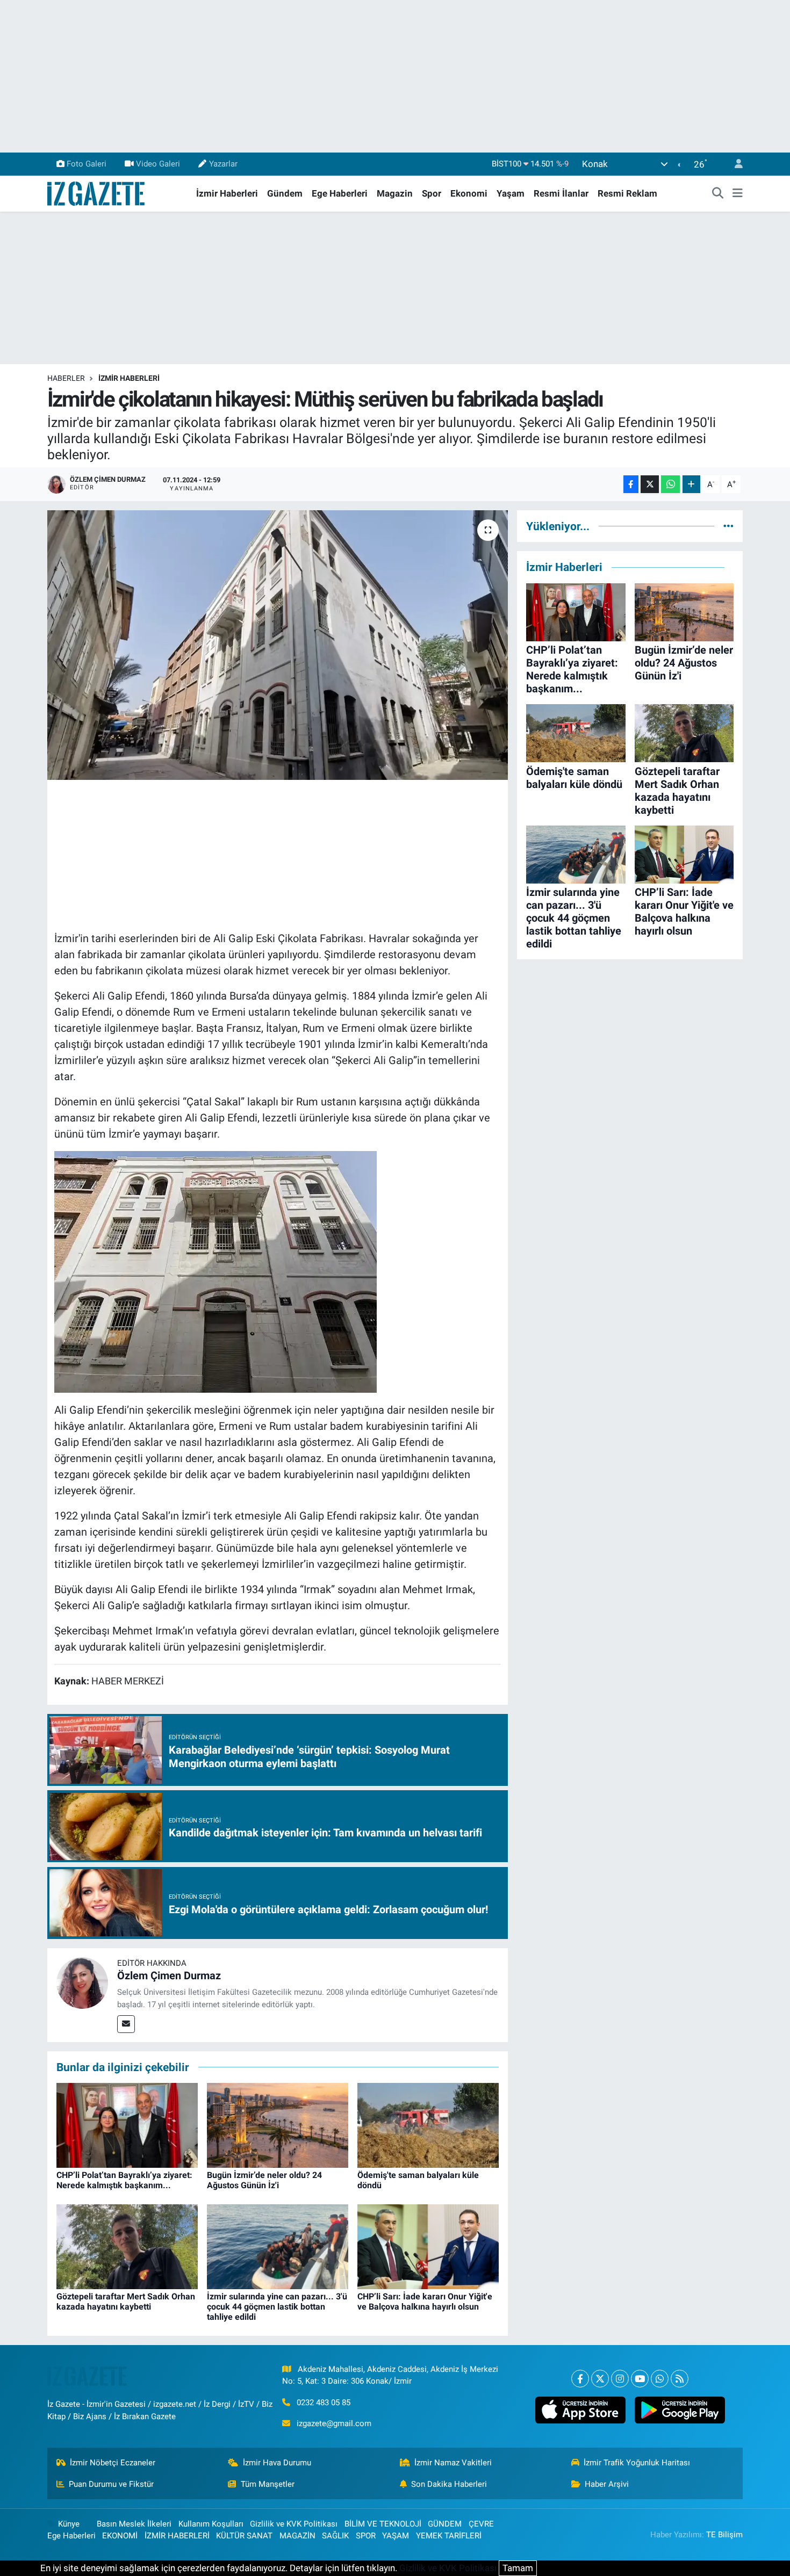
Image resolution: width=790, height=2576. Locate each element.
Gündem (285, 193)
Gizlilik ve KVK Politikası (294, 2524)
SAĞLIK (335, 2536)
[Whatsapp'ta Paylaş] (670, 484)
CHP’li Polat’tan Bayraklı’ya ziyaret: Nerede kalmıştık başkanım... (124, 2180)
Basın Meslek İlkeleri (134, 2524)
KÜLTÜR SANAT (244, 2536)
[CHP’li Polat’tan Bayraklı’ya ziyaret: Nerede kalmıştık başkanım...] (127, 2124)
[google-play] (680, 2410)
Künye (69, 2524)
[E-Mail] (126, 2024)
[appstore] (580, 2410)
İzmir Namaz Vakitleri (453, 2463)
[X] (600, 2379)
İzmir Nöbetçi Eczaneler (113, 2463)
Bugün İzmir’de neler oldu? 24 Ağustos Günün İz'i (264, 2180)
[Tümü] (728, 526)
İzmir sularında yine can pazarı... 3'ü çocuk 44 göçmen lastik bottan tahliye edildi (277, 2307)
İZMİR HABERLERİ (129, 378)
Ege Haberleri (340, 193)
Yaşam (511, 193)
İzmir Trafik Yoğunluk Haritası (637, 2463)
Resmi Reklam (627, 193)
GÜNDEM (445, 2524)
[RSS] (680, 2379)
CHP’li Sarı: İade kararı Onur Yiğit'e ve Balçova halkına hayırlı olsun (425, 2302)
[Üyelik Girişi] (734, 164)
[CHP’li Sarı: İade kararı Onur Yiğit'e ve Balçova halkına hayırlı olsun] (428, 2246)
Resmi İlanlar (561, 193)
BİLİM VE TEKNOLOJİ (383, 2524)
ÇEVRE (481, 2524)
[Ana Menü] (738, 194)
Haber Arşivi (607, 2484)
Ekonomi (469, 193)
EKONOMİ (120, 2536)
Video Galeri (158, 164)
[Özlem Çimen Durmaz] (82, 1982)
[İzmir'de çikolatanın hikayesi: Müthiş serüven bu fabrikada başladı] (278, 645)
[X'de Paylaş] (650, 484)
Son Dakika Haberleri (449, 2484)
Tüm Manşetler (268, 2484)
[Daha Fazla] (691, 484)
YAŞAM (396, 2536)
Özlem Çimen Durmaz (169, 1976)
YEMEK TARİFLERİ (449, 2536)
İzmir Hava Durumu (277, 2463)
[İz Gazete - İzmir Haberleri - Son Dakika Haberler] (97, 193)
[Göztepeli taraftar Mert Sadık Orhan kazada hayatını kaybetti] (127, 2246)
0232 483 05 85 (324, 2403)
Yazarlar (223, 164)
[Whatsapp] (660, 2379)
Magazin (395, 193)
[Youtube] (640, 2379)
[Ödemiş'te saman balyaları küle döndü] (428, 2124)
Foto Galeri (87, 164)
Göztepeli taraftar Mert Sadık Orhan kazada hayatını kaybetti (126, 2302)
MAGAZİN (297, 2536)
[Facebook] (580, 2379)
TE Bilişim (724, 2535)
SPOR (366, 2536)
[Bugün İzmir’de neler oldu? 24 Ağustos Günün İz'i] (278, 2124)
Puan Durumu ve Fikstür (111, 2484)
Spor (432, 193)
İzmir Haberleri (227, 193)
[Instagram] (620, 2379)
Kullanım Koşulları (211, 2524)
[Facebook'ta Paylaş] (631, 484)
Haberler (66, 378)
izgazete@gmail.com (334, 2423)
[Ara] (718, 194)
